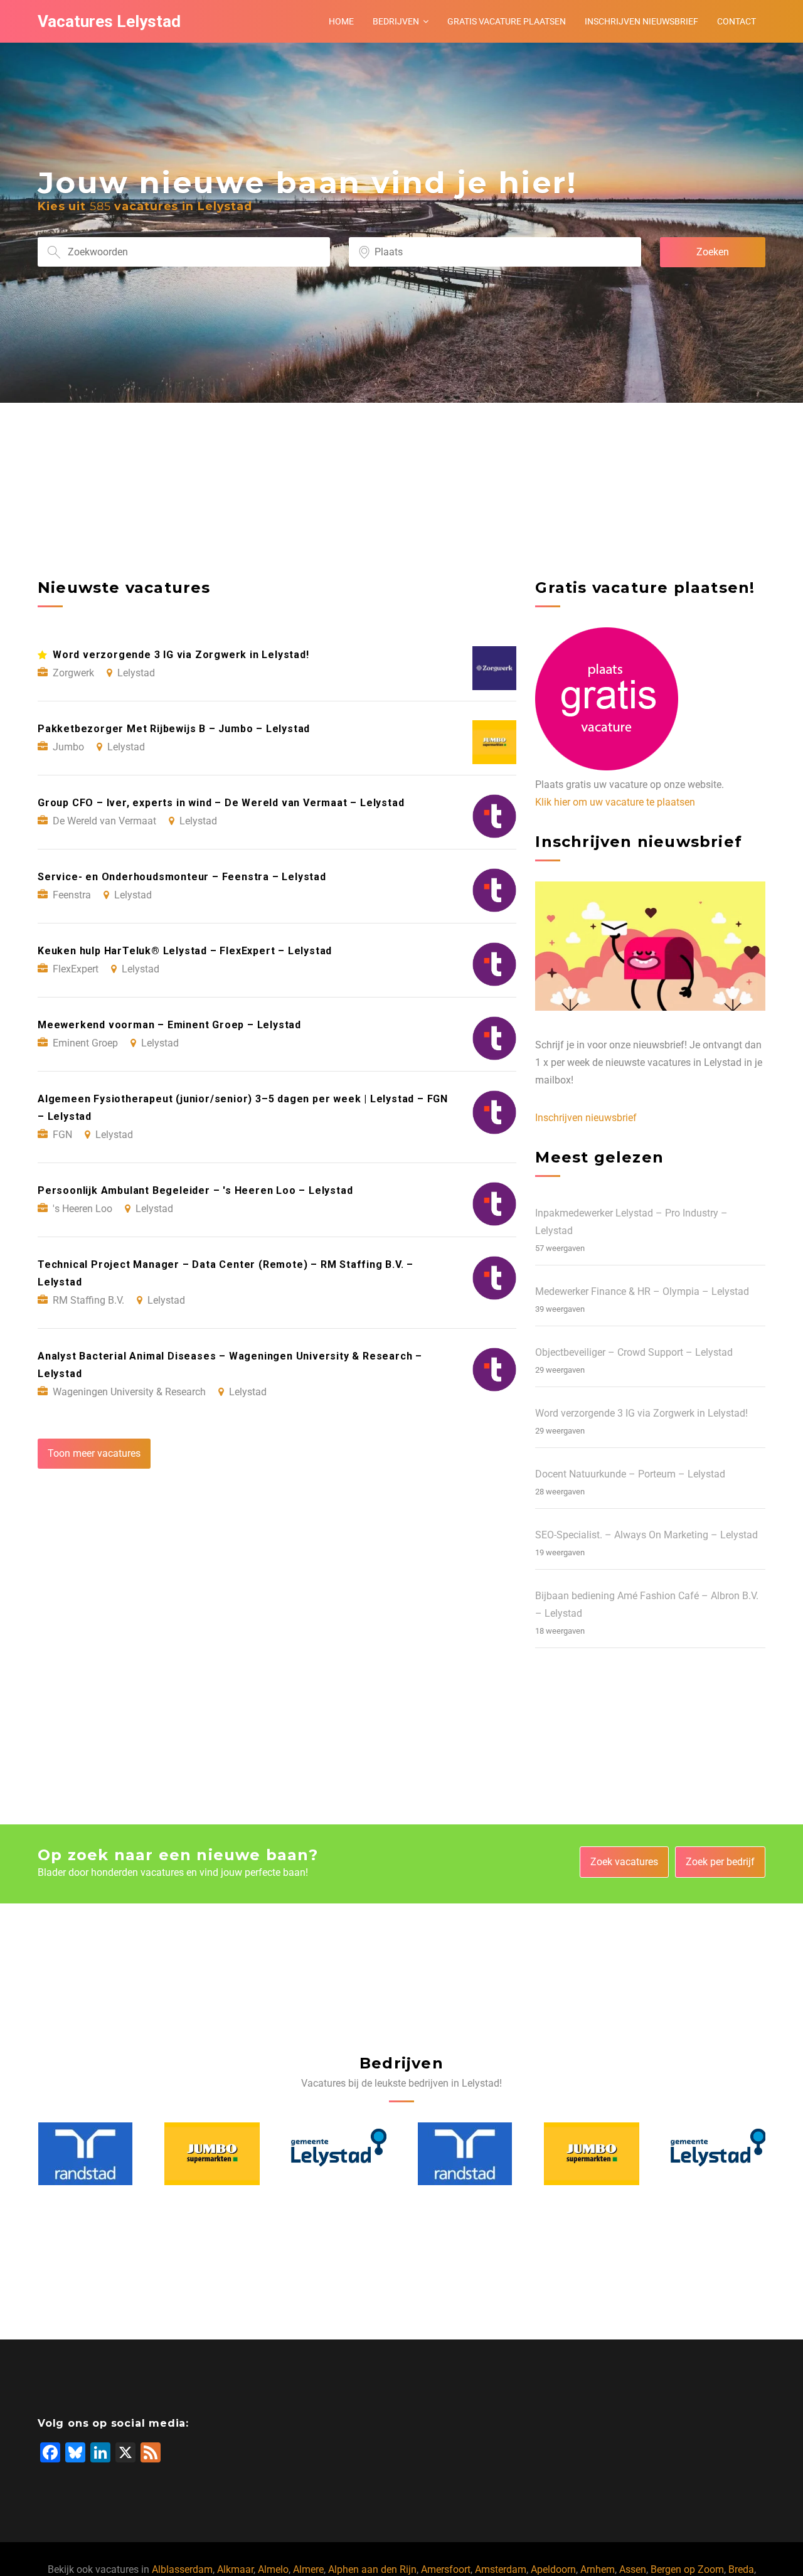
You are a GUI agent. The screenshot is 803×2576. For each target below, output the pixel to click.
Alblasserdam (182, 2569)
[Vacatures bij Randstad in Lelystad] (338, 2154)
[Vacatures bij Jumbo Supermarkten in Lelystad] (85, 2154)
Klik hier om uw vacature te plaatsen (615, 802)
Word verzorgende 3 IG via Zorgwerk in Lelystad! (641, 1413)
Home (341, 21)
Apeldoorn (553, 2569)
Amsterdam (501, 2569)
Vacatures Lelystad (109, 21)
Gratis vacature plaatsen (507, 21)
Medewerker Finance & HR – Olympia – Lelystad (642, 1291)
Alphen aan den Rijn (372, 2569)
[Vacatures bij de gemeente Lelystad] (212, 2154)
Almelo (273, 2569)
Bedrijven (396, 21)
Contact (737, 21)
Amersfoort (446, 2569)
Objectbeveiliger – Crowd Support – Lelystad (634, 1352)
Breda (741, 2569)
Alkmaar (235, 2569)
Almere (308, 2569)
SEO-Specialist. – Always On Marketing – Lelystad (646, 1535)
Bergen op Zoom (687, 2569)
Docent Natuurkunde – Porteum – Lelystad (630, 1474)
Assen (633, 2569)
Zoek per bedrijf (720, 1862)
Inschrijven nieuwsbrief (641, 21)
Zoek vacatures (624, 1862)
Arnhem (598, 2569)
